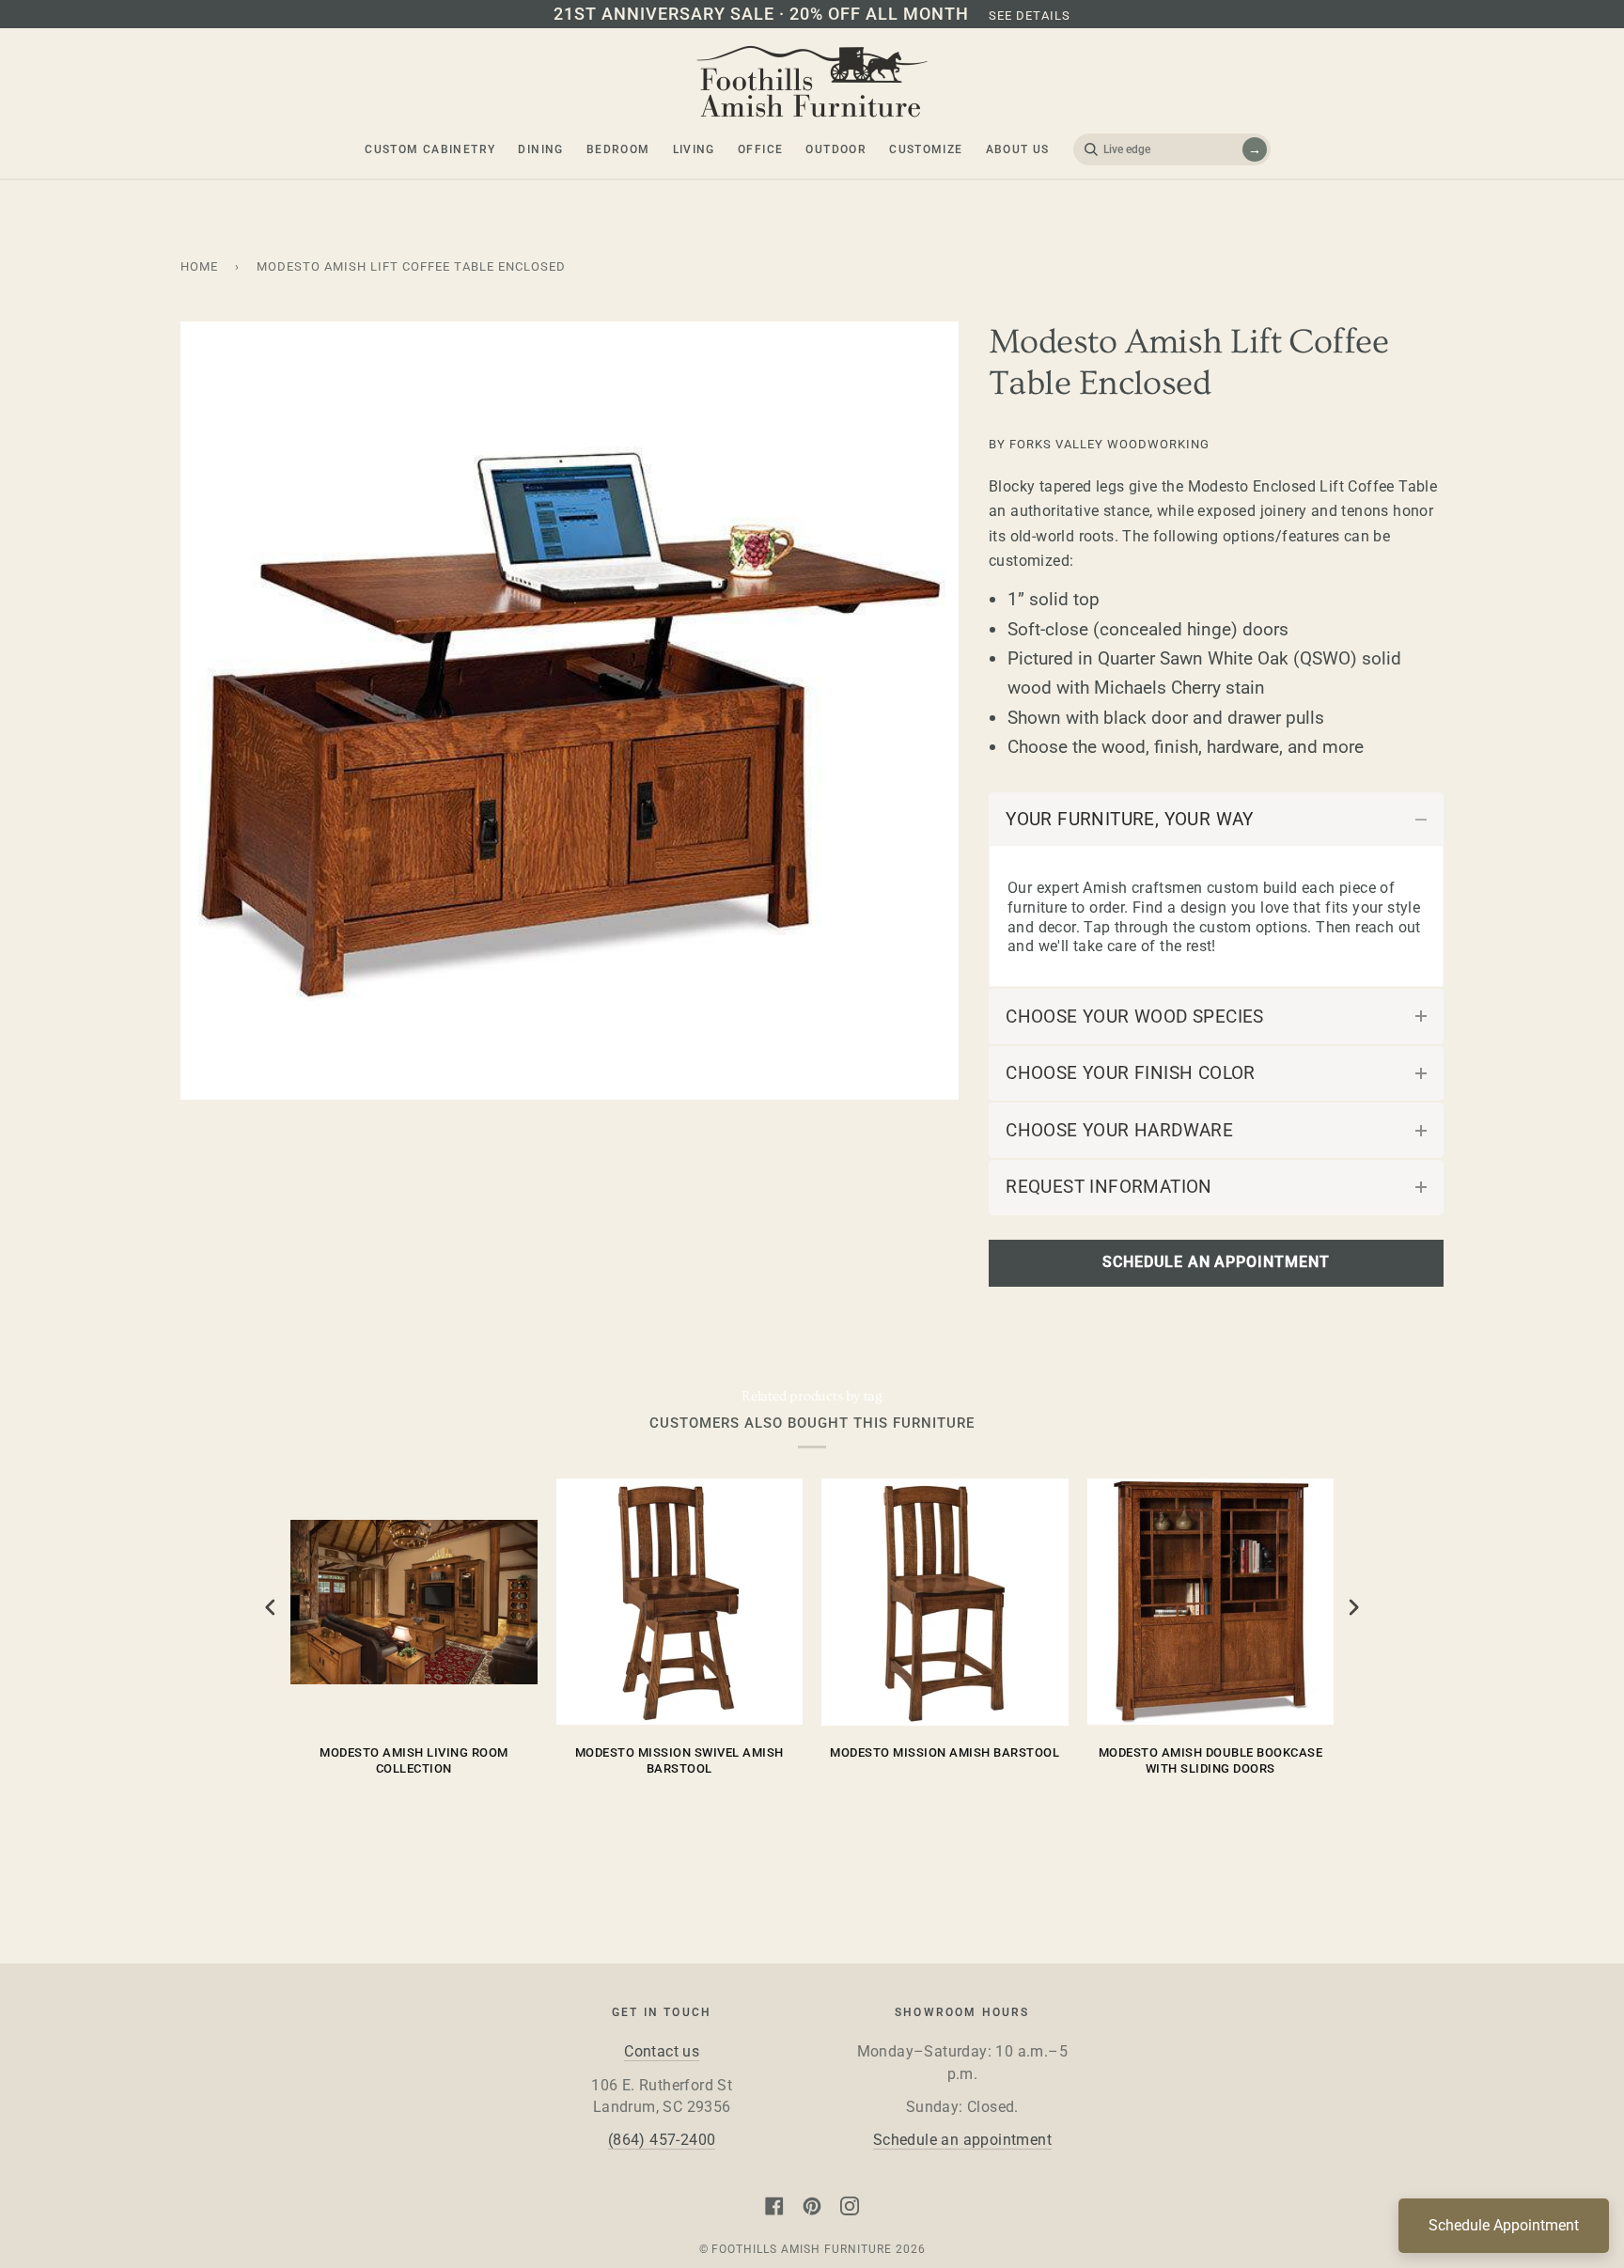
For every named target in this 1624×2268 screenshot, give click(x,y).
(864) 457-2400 (662, 2140)
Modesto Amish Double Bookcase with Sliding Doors (1211, 1761)
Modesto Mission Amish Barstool (945, 1752)
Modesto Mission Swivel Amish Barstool (679, 1761)
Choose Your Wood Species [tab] (1135, 1017)
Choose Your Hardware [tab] (1119, 1130)
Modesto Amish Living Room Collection (414, 1761)
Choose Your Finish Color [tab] (1131, 1073)
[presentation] (271, 1608)
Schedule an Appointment (1216, 1262)
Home (199, 266)
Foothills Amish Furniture (801, 2249)
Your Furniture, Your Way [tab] (1130, 819)
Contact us (662, 2052)
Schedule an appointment (962, 2140)
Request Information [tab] (1109, 1187)
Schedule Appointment (1504, 2225)
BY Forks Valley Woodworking (1099, 444)
